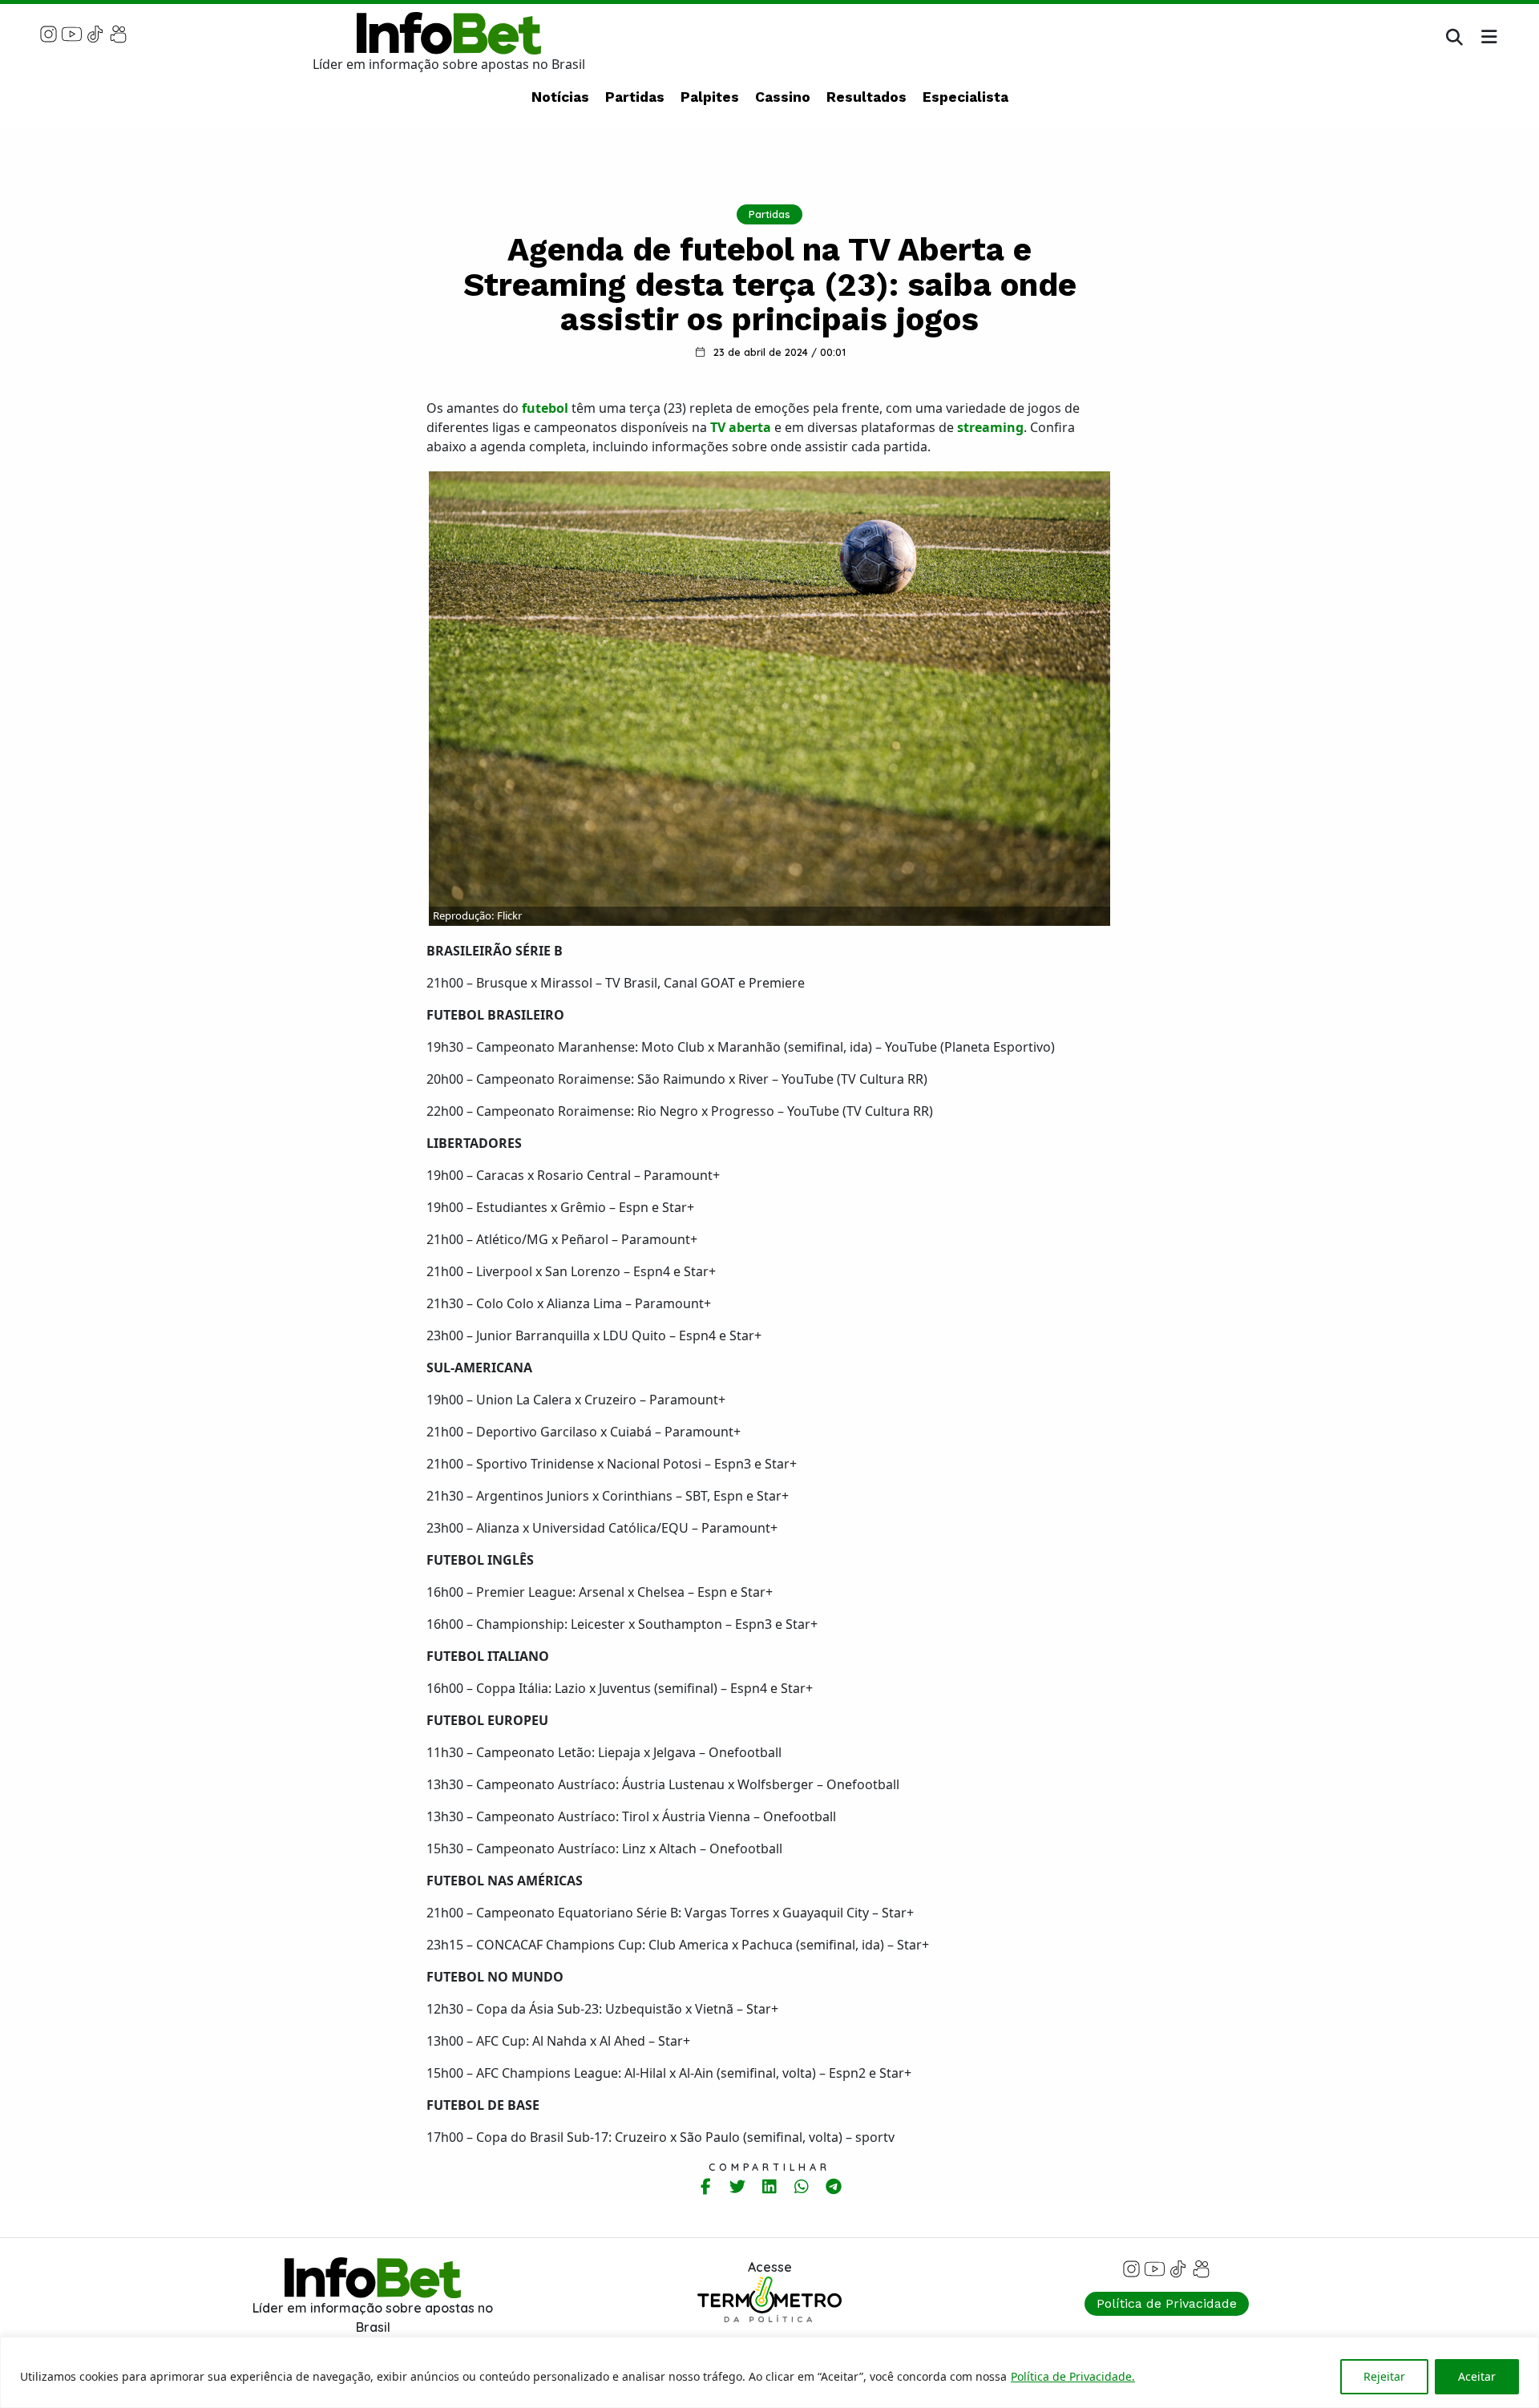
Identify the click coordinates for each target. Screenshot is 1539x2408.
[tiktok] (95, 33)
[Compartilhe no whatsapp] (802, 2186)
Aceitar (1477, 2376)
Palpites (710, 97)
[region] (769, 2372)
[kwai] (118, 33)
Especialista (965, 97)
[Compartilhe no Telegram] (834, 2186)
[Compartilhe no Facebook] (706, 2186)
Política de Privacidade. (1073, 2376)
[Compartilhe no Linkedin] (770, 2186)
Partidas (635, 97)
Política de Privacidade (1167, 2303)
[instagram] (48, 33)
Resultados (866, 97)
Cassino (783, 97)
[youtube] (72, 33)
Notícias (560, 97)
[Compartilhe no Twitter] (738, 2186)
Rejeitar (1384, 2376)
